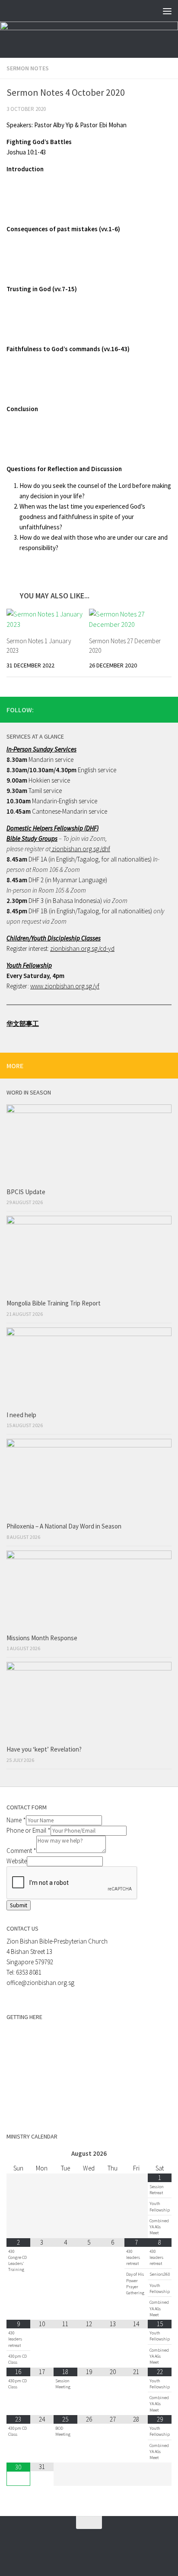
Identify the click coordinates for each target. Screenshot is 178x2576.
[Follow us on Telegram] (153, 709)
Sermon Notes (28, 68)
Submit (19, 1905)
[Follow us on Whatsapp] (139, 709)
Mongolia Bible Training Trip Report (54, 1303)
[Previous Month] (18, 2154)
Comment (21, 1851)
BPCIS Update (26, 1192)
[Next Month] (160, 2154)
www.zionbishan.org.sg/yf (65, 986)
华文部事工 (23, 1024)
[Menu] (167, 11)
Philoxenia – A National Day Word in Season (64, 1526)
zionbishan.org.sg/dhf (80, 849)
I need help (21, 1415)
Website (17, 1861)
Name (16, 1820)
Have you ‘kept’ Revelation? (45, 1749)
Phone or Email (29, 1830)
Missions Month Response (43, 1638)
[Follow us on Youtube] (166, 709)
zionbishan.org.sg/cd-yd (82, 948)
